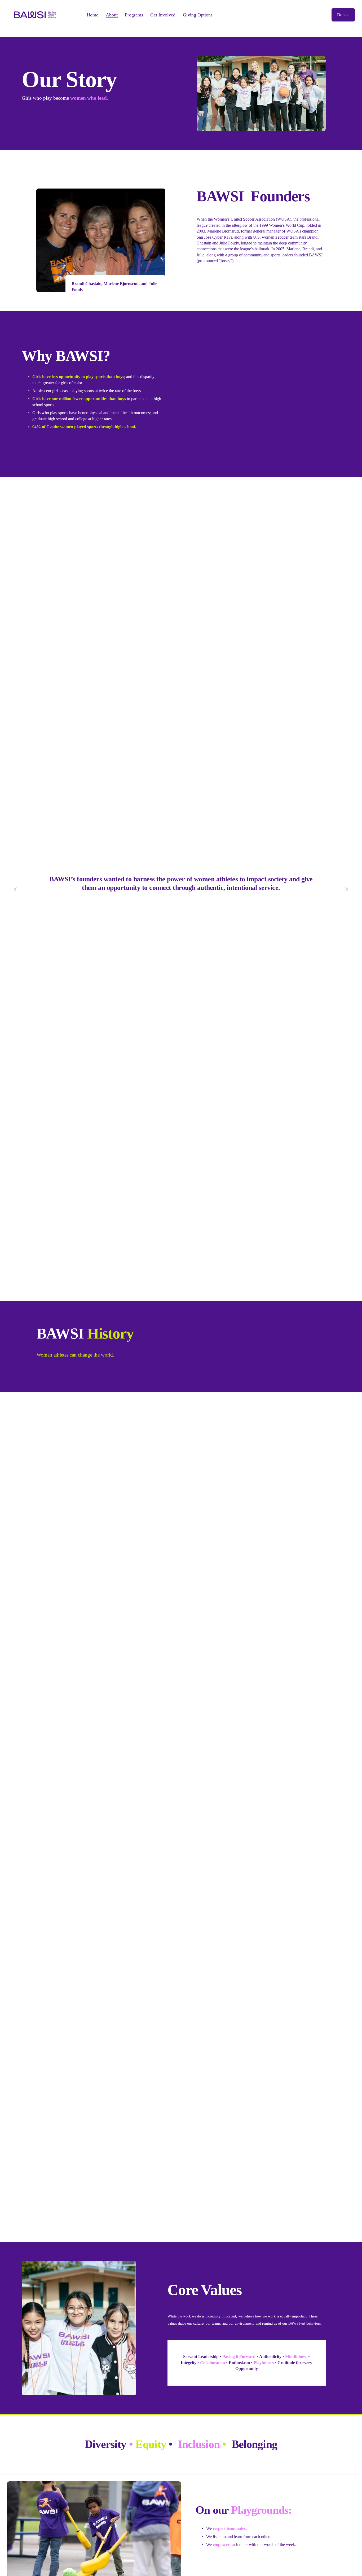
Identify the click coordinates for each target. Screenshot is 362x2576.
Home (92, 15)
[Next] (343, 889)
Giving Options (198, 15)
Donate (343, 15)
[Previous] (19, 889)
